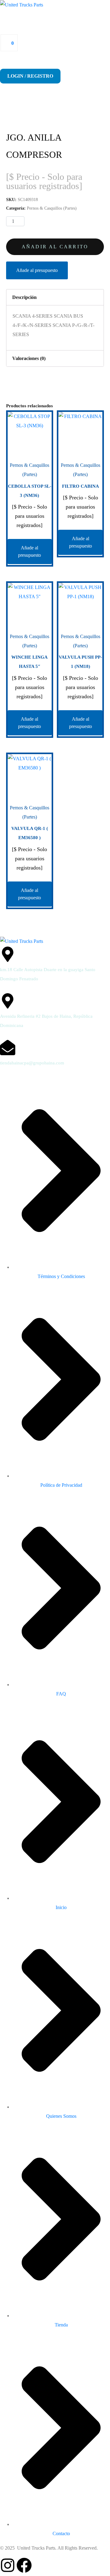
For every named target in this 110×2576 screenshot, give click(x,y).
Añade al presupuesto (37, 270)
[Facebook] (24, 2565)
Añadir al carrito (55, 247)
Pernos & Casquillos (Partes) (52, 208)
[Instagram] (8, 2565)
